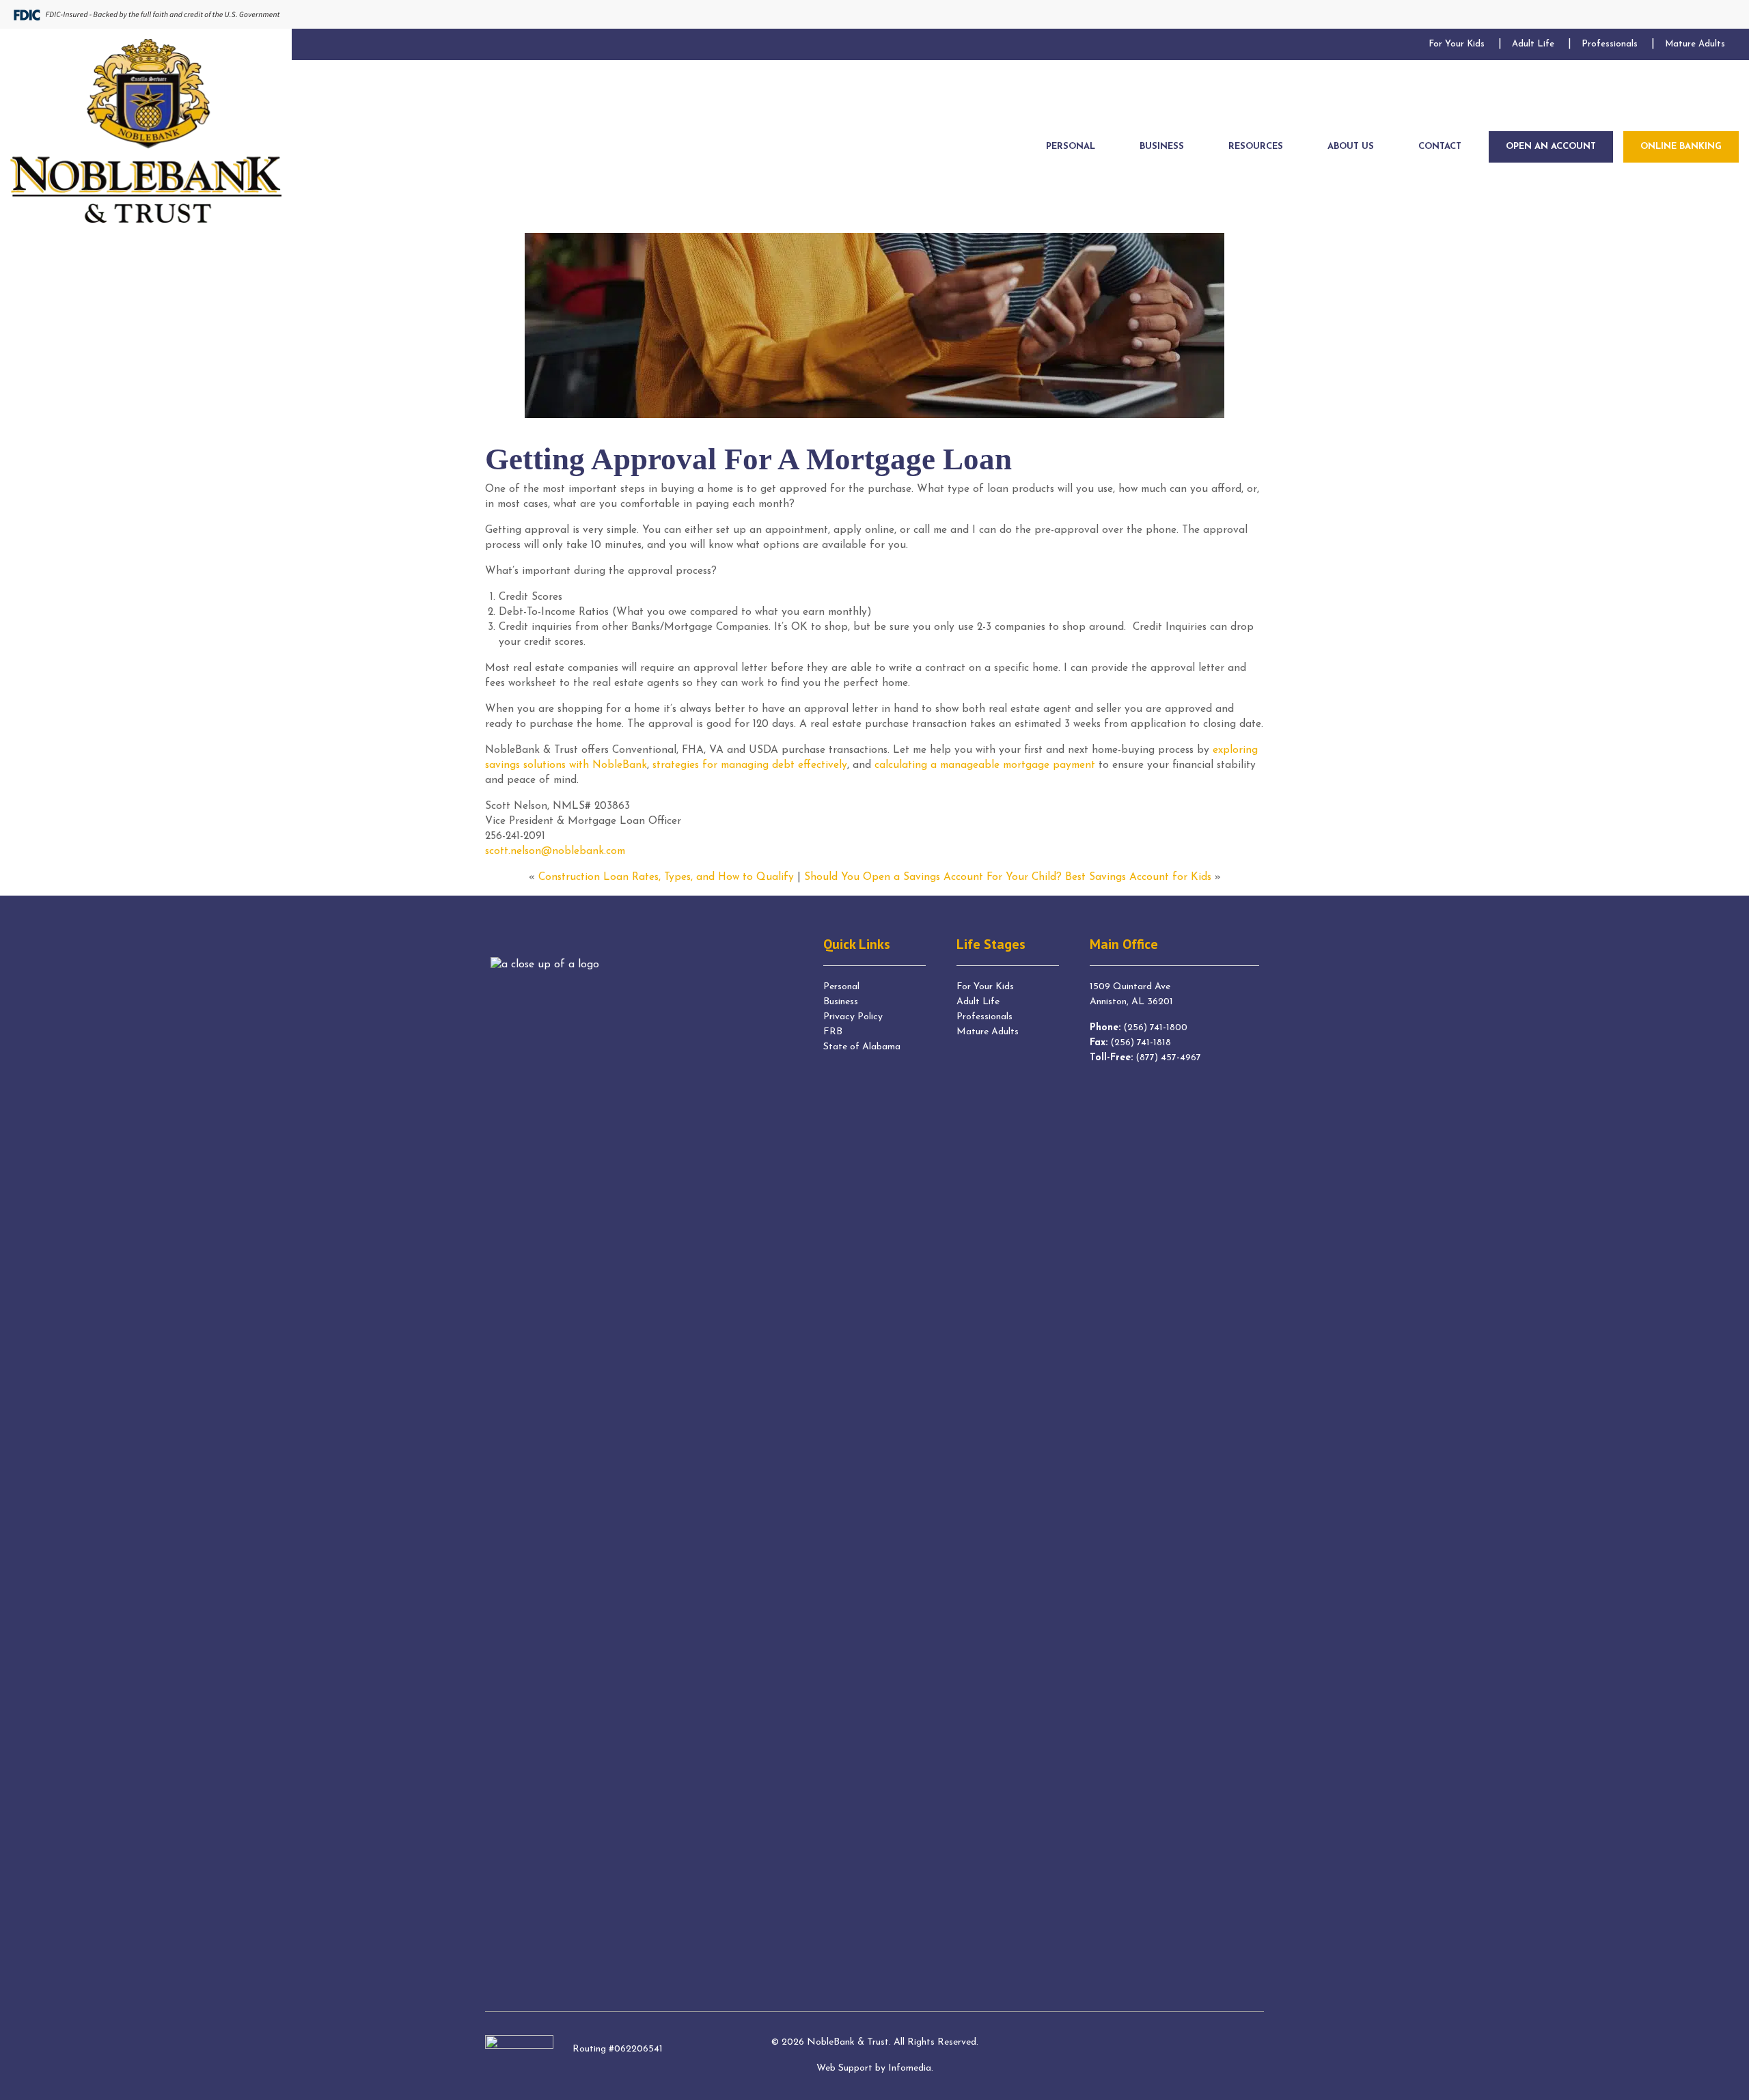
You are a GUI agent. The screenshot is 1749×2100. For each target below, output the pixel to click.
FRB (833, 1032)
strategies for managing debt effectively (750, 765)
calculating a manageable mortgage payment (985, 765)
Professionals (984, 1017)
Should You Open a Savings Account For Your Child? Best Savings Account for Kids (1008, 877)
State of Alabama (862, 1047)
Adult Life (978, 1002)
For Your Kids (985, 987)
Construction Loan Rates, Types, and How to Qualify (666, 877)
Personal (841, 987)
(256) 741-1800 (1155, 1028)
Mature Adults (988, 1032)
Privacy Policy (853, 1017)
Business (841, 1002)
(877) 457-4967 (1168, 1058)
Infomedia (910, 2068)
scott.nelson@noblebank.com (555, 851)
